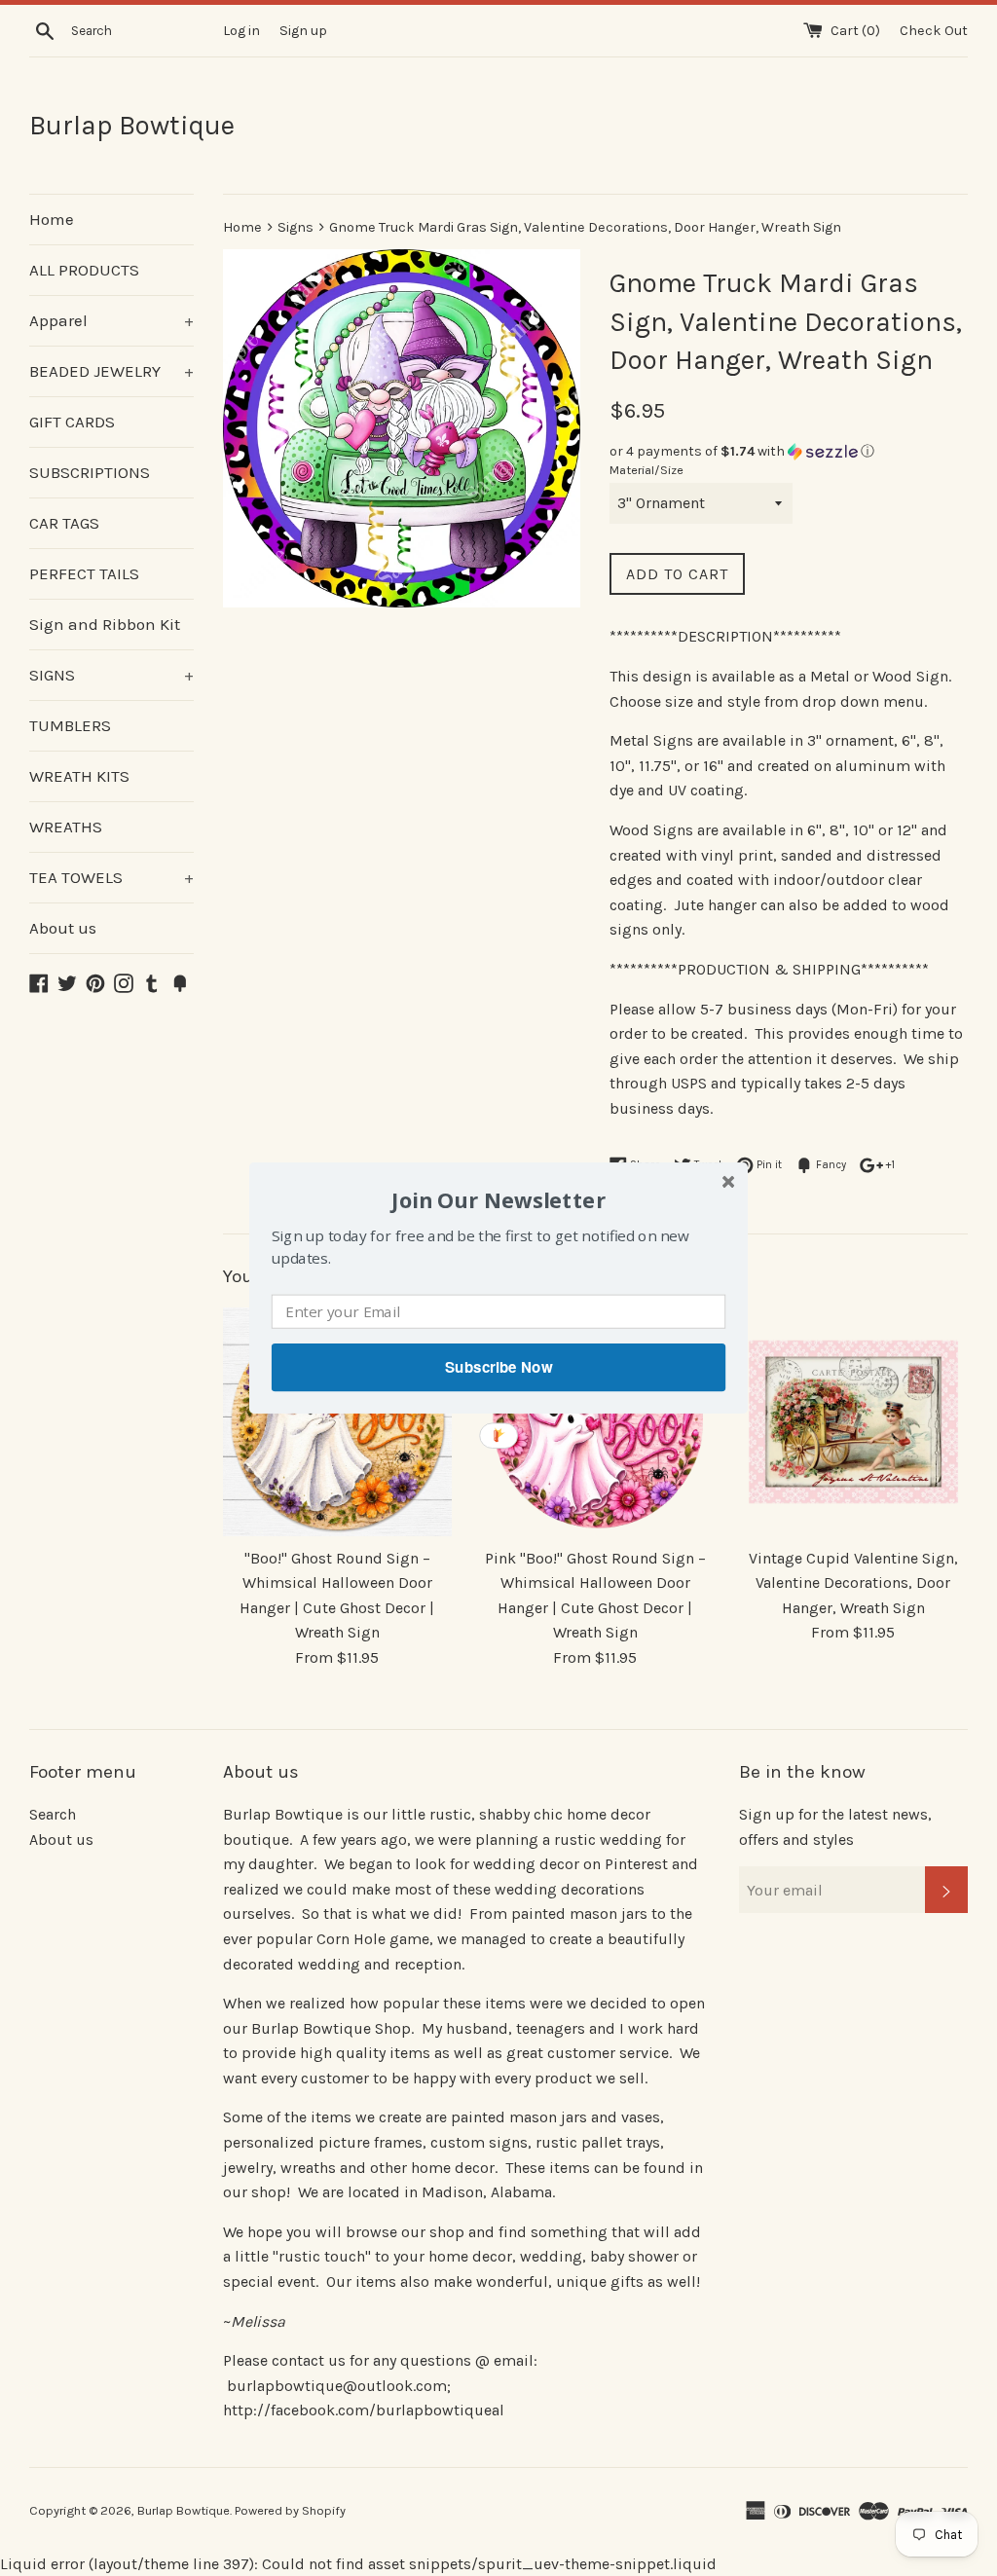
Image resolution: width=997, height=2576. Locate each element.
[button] (498, 1200)
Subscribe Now (498, 1367)
